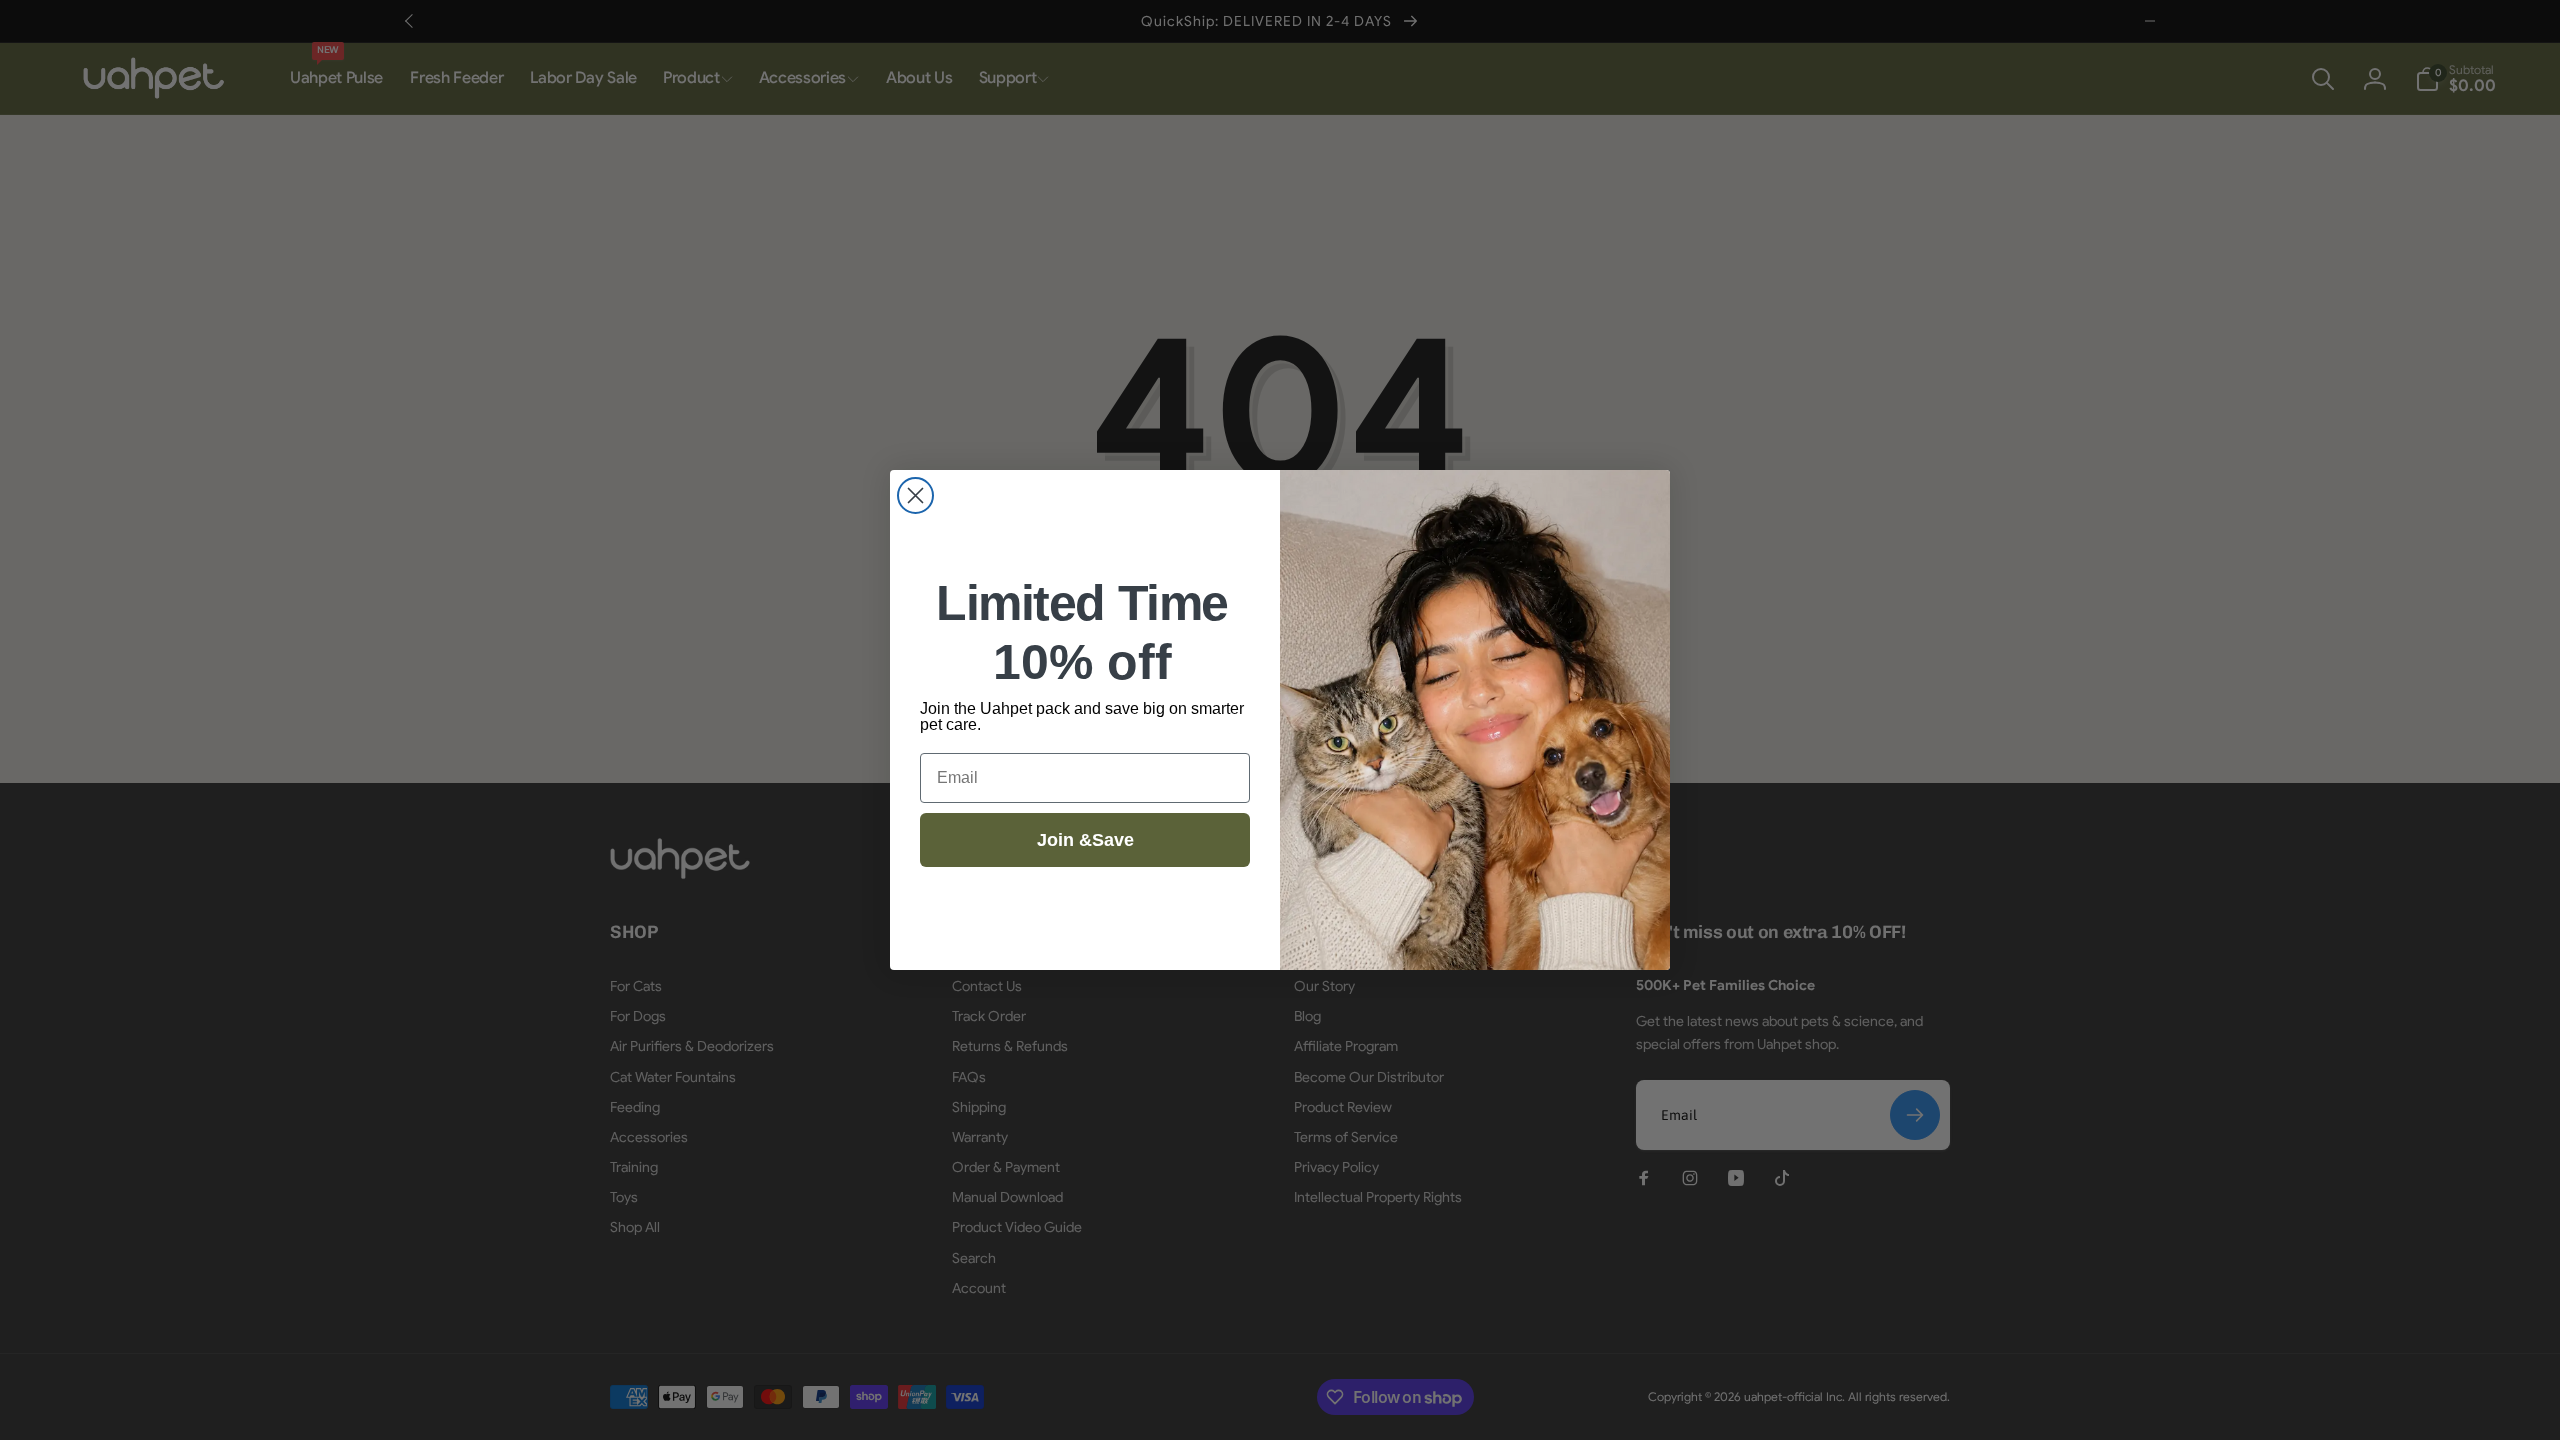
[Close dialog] (915, 495)
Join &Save (1085, 840)
